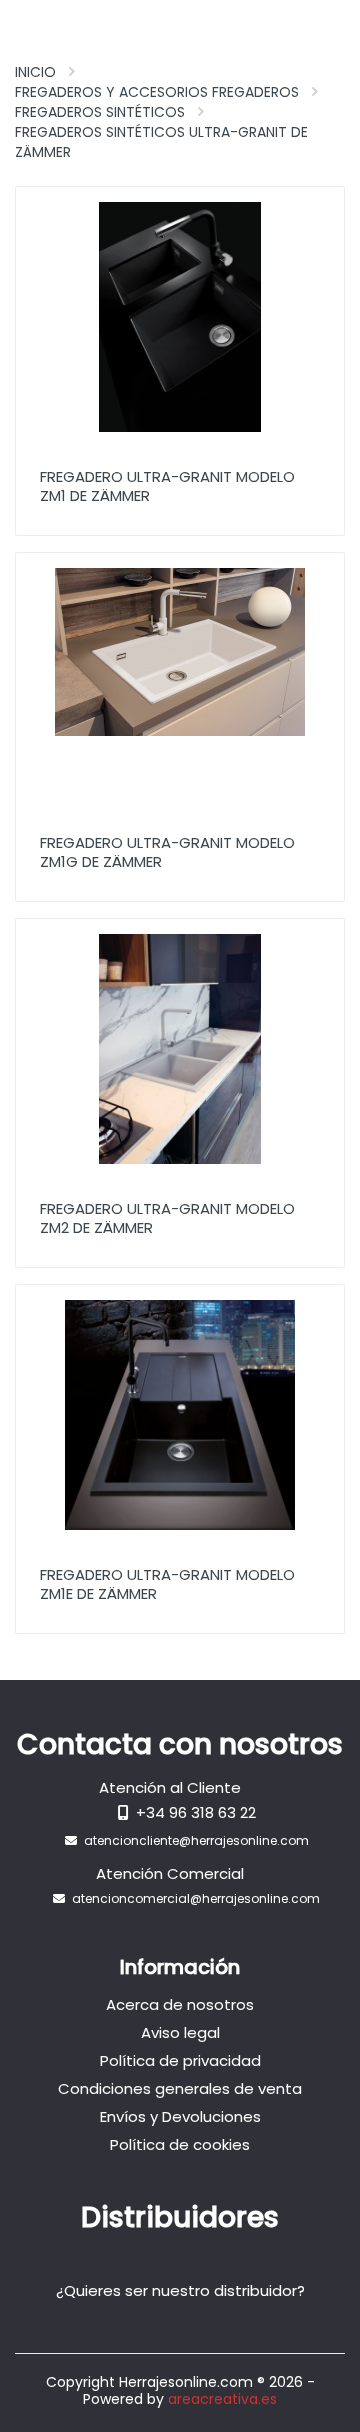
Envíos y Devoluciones (180, 2116)
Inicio (35, 72)
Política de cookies (180, 2144)
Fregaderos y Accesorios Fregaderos (157, 92)
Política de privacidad (180, 2060)
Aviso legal (180, 2032)
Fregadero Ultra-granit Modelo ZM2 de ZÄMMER (167, 1218)
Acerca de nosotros (180, 2004)
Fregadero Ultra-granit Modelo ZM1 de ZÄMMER (167, 486)
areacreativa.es (222, 2399)
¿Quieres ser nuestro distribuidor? (180, 2290)
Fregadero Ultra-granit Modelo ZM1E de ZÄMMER (167, 1584)
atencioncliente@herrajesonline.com (196, 1840)
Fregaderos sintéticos (100, 112)
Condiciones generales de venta (180, 2088)
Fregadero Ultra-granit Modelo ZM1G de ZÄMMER (167, 852)
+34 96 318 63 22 (196, 1812)
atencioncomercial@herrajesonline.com (196, 1898)
